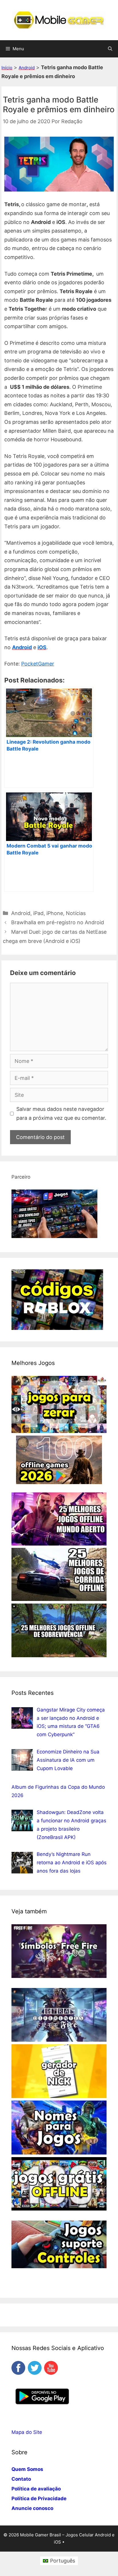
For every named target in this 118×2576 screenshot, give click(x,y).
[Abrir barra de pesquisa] (110, 49)
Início (7, 68)
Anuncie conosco (32, 2508)
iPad (38, 913)
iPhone (55, 913)
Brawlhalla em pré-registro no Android (58, 922)
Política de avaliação (36, 2489)
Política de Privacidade (39, 2498)
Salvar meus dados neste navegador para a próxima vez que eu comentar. (61, 1113)
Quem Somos (27, 2469)
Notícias (76, 913)
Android (27, 68)
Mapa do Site (27, 2432)
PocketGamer (38, 664)
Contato (21, 2479)
